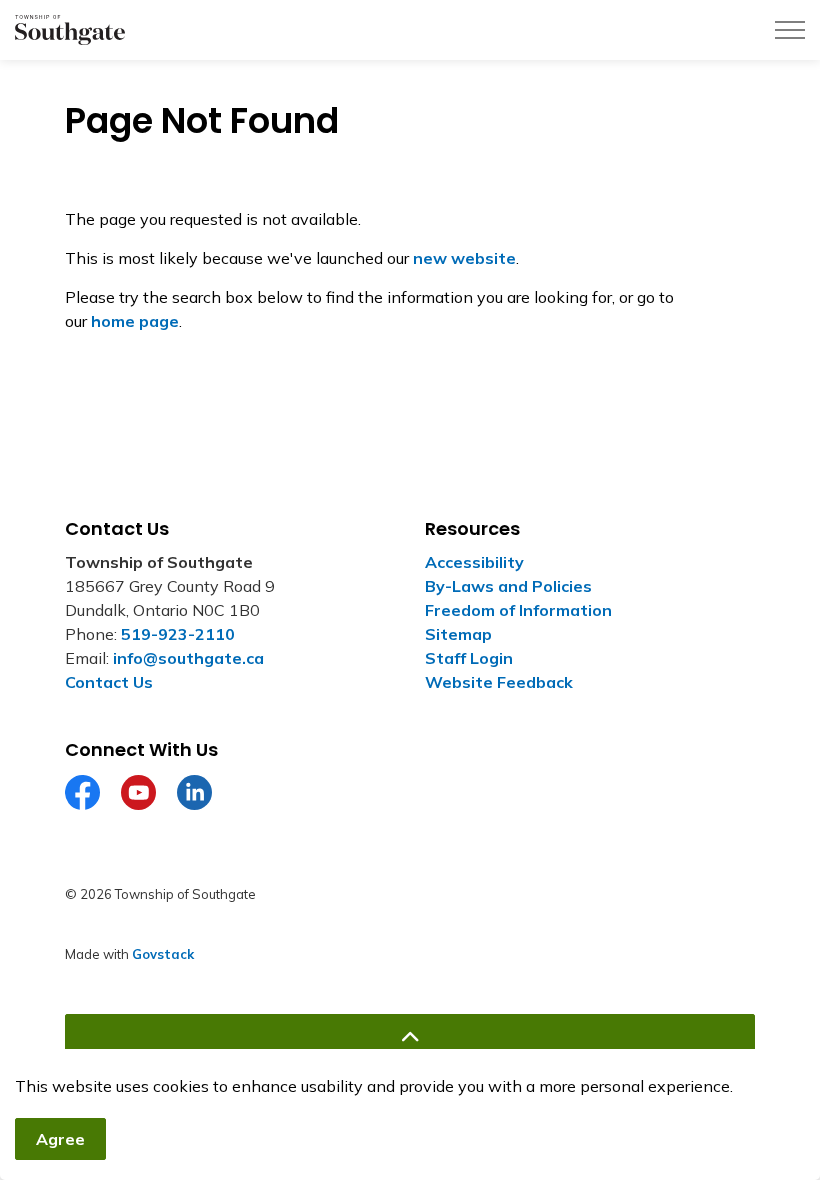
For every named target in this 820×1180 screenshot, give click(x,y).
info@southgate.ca (188, 658)
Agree (60, 1139)
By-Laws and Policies (508, 586)
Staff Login (469, 658)
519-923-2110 (178, 634)
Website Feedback (499, 682)
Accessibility (474, 562)
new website (464, 258)
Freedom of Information (518, 610)
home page (135, 321)
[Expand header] (790, 30)
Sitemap (458, 634)
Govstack (163, 954)
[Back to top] (410, 1036)
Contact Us (109, 682)
